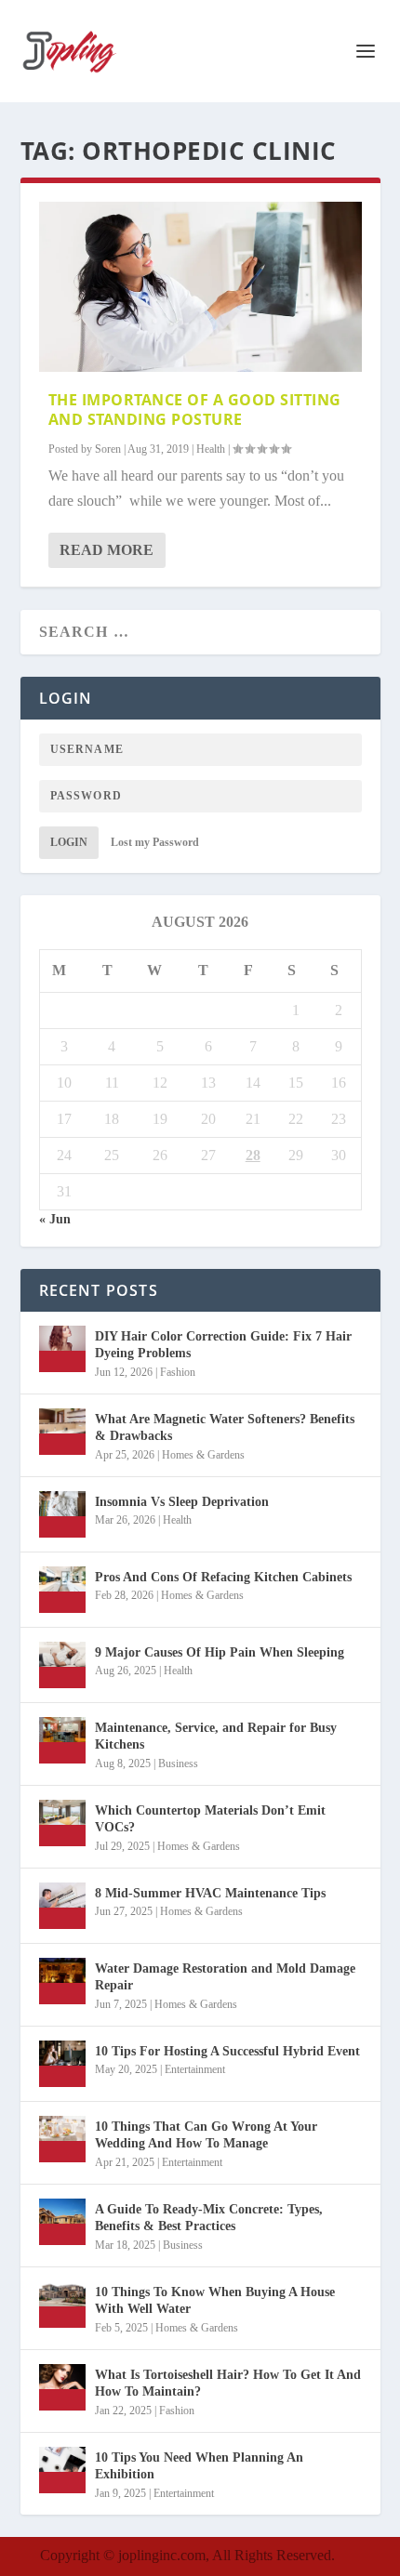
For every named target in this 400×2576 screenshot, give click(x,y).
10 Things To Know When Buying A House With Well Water (215, 2300)
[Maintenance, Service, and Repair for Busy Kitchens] (62, 1740)
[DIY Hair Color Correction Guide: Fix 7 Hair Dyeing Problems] (62, 1349)
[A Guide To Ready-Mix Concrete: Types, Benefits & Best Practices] (62, 2222)
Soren (108, 449)
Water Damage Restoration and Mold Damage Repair (225, 1977)
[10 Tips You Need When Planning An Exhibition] (62, 2470)
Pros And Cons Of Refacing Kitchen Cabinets (223, 1577)
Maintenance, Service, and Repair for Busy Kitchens (216, 1736)
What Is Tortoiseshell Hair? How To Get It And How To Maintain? (228, 2383)
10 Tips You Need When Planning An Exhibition (199, 2466)
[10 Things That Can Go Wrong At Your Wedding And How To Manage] (62, 2139)
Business (178, 1764)
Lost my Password (155, 842)
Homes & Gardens (203, 1455)
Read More (107, 550)
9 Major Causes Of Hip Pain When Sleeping (220, 1652)
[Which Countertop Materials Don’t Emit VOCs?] (62, 1823)
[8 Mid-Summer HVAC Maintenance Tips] (62, 1906)
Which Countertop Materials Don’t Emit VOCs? (210, 1819)
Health (211, 449)
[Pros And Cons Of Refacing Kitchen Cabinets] (62, 1590)
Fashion (178, 1372)
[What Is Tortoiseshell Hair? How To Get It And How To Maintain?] (62, 2387)
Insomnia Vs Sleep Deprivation (182, 1502)
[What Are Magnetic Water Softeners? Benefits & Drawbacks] (62, 1432)
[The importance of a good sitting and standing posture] (200, 287)
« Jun (55, 1219)
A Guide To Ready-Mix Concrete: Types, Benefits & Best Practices (209, 2218)
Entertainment (195, 2069)
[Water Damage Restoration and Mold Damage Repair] (62, 1981)
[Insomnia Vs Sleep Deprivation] (62, 1514)
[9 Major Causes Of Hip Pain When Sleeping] (62, 1665)
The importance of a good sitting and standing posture (195, 410)
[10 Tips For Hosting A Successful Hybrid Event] (62, 2064)
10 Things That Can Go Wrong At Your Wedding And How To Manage (206, 2135)
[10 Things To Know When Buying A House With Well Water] (62, 2305)
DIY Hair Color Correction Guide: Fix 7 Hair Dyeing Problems (223, 1345)
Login (69, 842)
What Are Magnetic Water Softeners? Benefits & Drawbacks (225, 1427)
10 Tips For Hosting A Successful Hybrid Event (227, 2051)
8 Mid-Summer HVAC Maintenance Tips (210, 1893)
